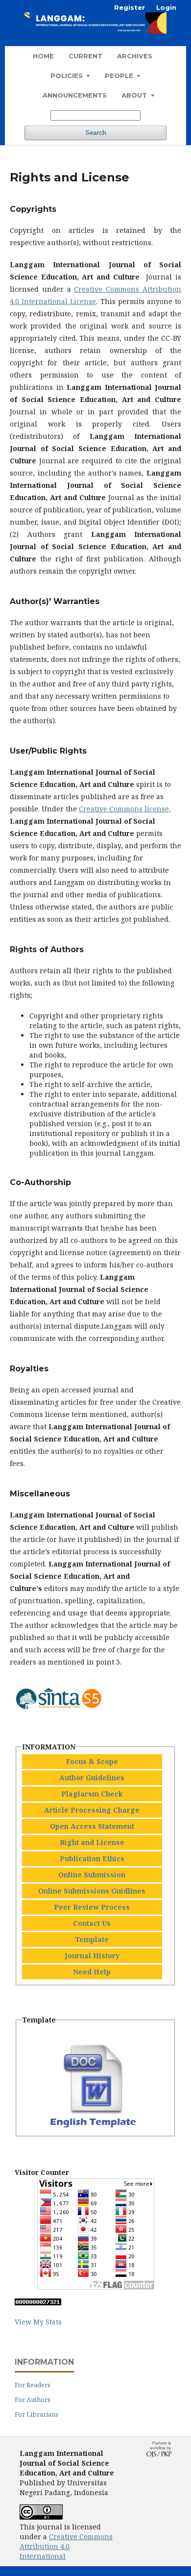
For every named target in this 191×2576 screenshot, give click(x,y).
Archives (135, 56)
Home (43, 56)
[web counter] (38, 2303)
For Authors (33, 2399)
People (120, 76)
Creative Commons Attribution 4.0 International (66, 2546)
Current (85, 56)
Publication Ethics (92, 1858)
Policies (68, 76)
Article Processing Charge (92, 1810)
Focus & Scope (92, 1761)
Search (96, 133)
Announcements (75, 95)
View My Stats (38, 2322)
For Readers (33, 2385)
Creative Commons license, (125, 809)
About (135, 95)
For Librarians (36, 2414)
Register (130, 7)
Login (166, 7)
